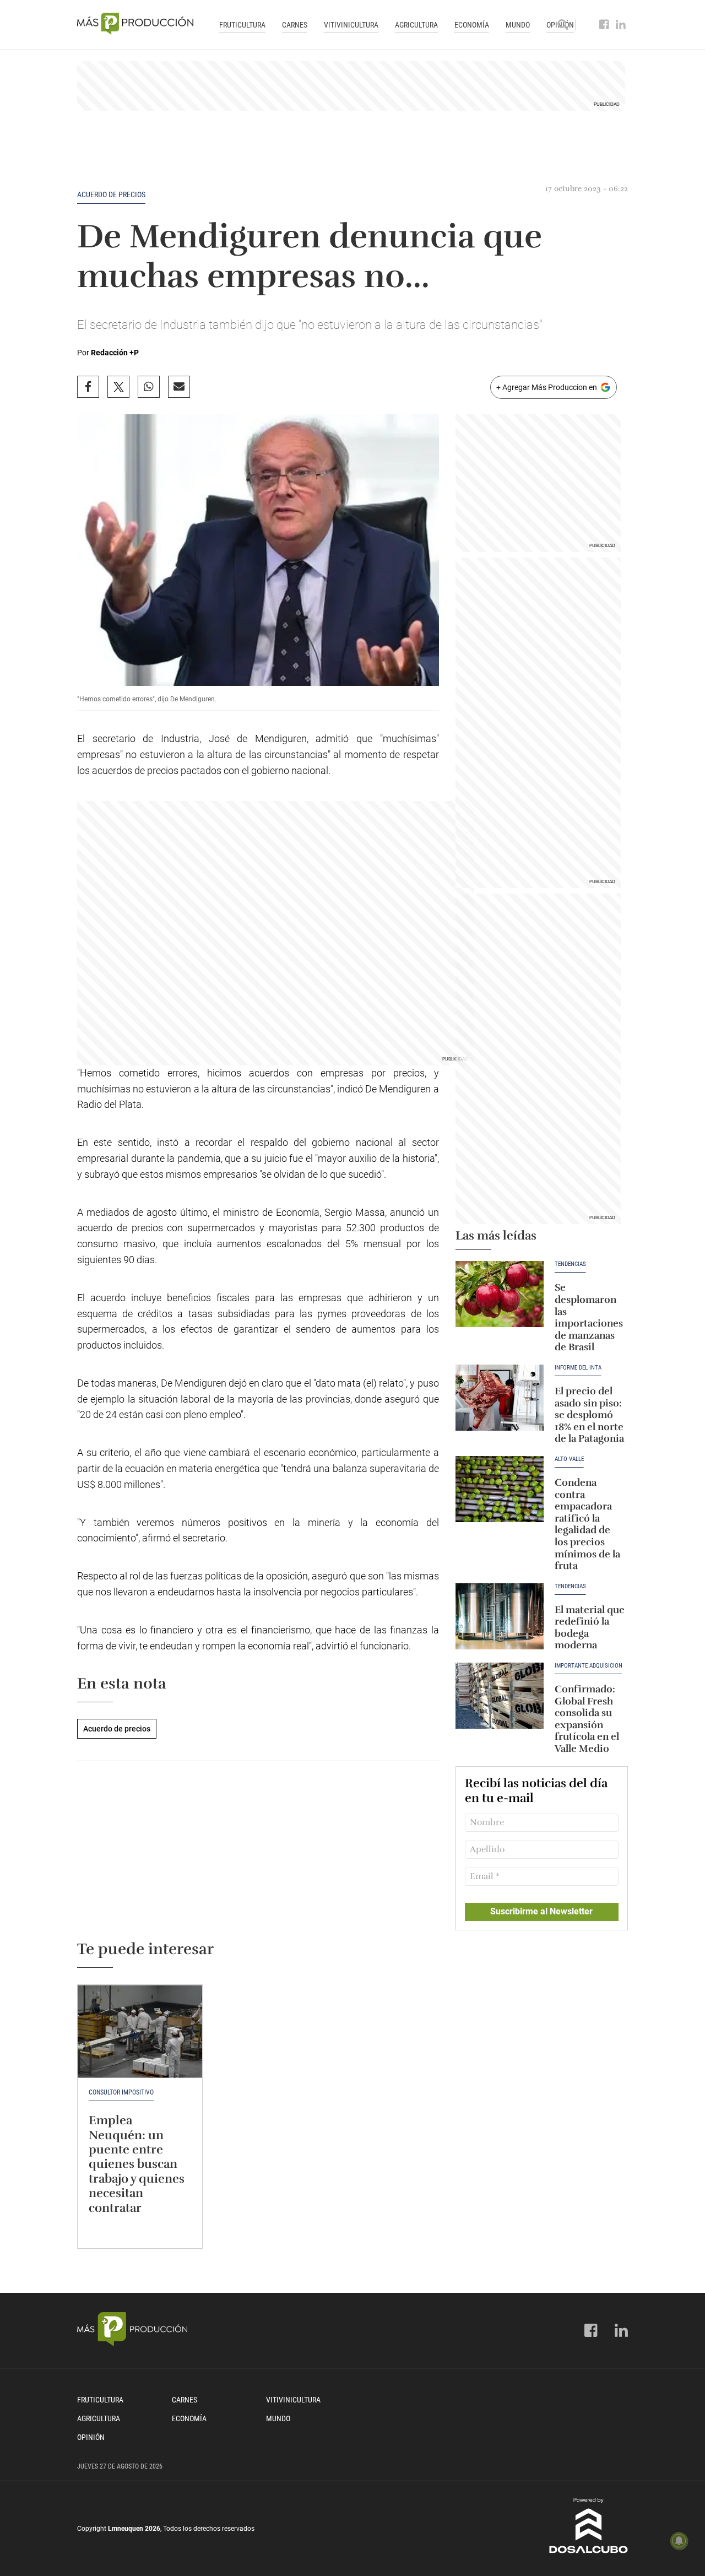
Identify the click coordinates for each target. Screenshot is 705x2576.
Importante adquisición (589, 1666)
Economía (472, 25)
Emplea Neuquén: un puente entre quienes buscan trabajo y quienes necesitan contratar (137, 2164)
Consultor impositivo (121, 2092)
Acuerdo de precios (111, 194)
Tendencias (570, 1264)
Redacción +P (115, 353)
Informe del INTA (578, 1368)
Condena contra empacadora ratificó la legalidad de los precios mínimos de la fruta (587, 1524)
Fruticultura (242, 25)
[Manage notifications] (679, 2541)
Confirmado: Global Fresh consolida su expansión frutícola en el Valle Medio (587, 1719)
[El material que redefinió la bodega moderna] (500, 1616)
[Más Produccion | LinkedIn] (621, 25)
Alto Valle (569, 1459)
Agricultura (416, 25)
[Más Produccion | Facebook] (604, 25)
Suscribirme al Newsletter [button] (541, 1911)
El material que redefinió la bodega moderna (590, 1628)
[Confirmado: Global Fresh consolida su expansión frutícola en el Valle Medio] (500, 1696)
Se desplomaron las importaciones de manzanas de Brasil (589, 1317)
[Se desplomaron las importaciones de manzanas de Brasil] (500, 1294)
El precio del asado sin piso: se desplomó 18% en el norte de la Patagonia (589, 1415)
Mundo (518, 25)
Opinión (91, 2437)
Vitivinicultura (351, 25)
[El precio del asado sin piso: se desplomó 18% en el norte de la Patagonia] (500, 1398)
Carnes (295, 25)
